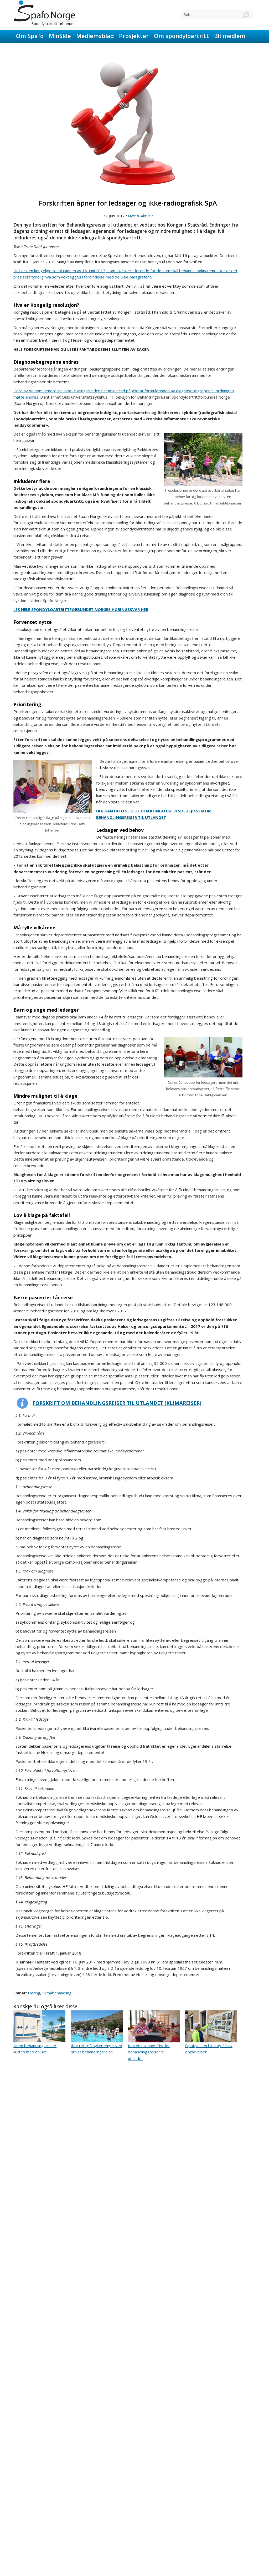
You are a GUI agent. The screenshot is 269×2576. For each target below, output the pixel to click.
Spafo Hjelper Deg (42, 48)
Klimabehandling (57, 1993)
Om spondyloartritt (181, 36)
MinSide (60, 36)
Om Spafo (30, 36)
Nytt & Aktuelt (141, 216)
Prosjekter (134, 36)
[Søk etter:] (217, 15)
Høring (34, 1993)
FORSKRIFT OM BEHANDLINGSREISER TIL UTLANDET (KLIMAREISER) (117, 1403)
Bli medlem (230, 36)
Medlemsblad (95, 36)
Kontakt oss (89, 48)
